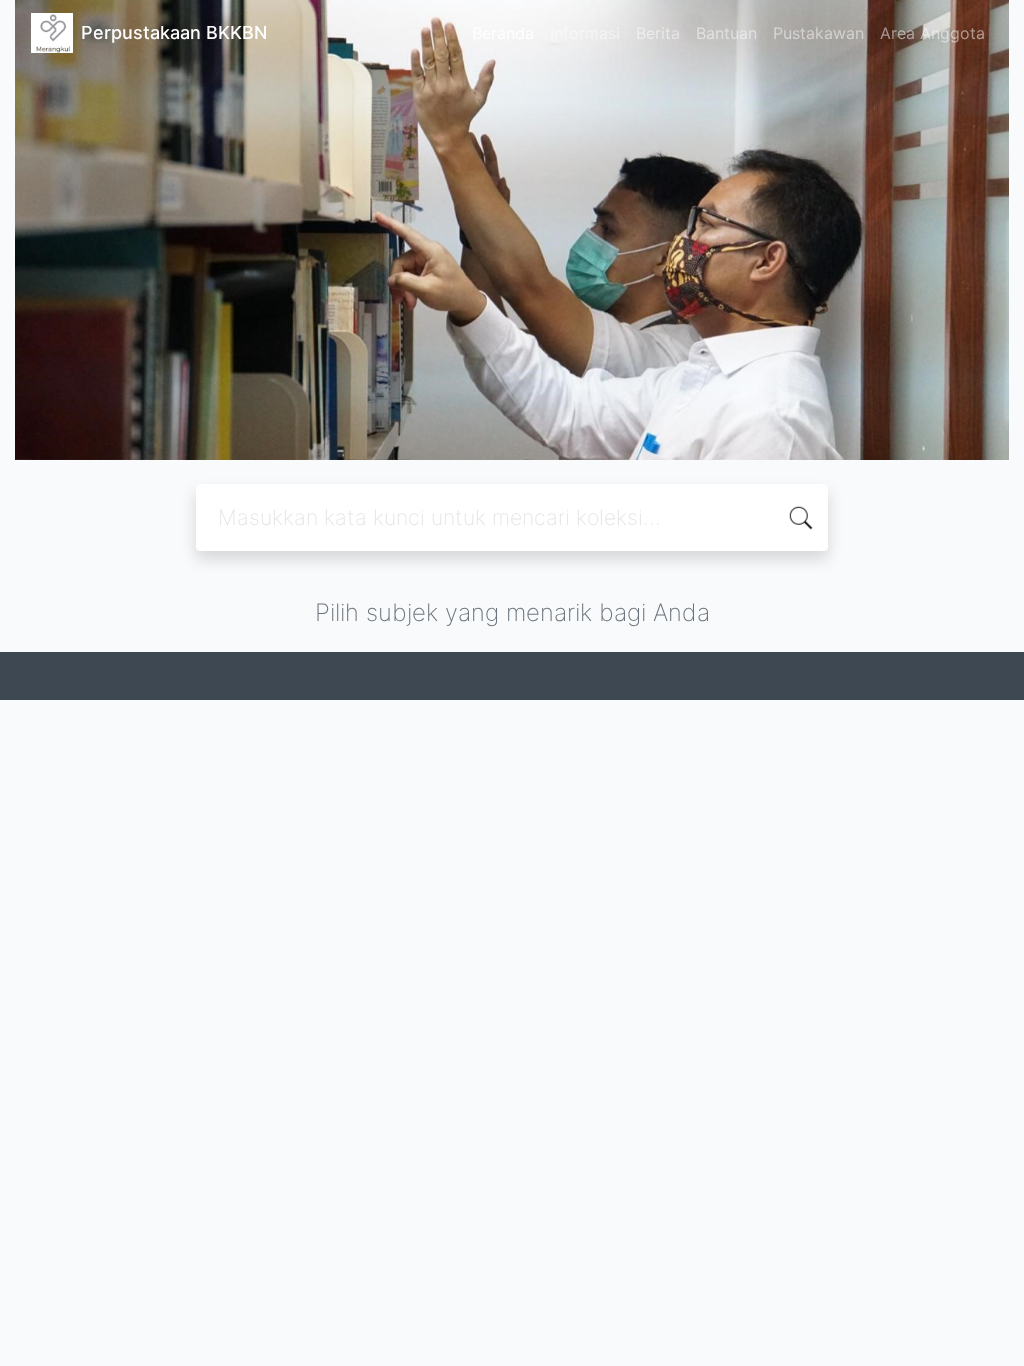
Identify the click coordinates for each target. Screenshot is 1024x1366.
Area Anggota (932, 33)
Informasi (585, 33)
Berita (658, 33)
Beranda (503, 33)
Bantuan (726, 33)
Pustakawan (818, 33)
